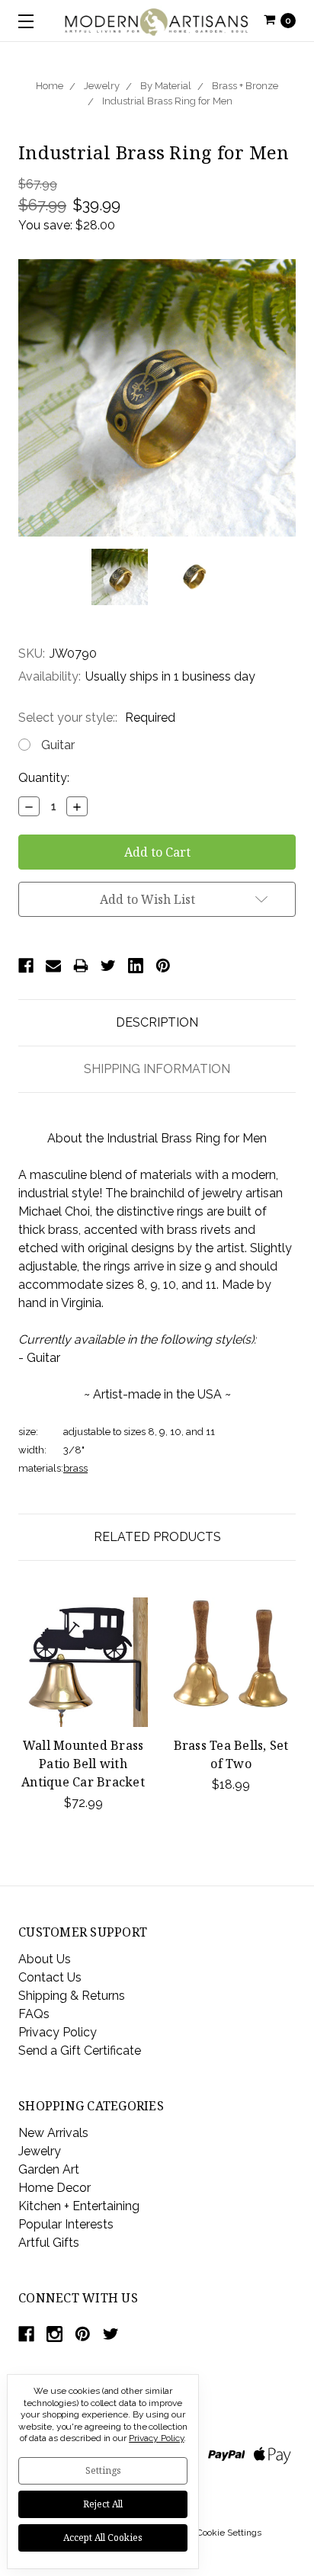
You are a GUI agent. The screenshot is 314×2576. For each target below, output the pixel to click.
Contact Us (50, 1977)
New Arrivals (53, 2133)
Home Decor (54, 2188)
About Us (45, 1959)
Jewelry (102, 86)
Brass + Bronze (245, 86)
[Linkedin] (136, 966)
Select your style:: (97, 718)
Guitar (58, 745)
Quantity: (44, 778)
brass (75, 1468)
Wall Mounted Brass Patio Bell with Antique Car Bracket (83, 1764)
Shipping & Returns (72, 1996)
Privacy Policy (58, 2032)
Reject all (103, 2504)
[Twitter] (108, 966)
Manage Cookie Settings (211, 2533)
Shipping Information (157, 1069)
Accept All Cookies (103, 2538)
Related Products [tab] (157, 1537)
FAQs (34, 2014)
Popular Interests (66, 2224)
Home (50, 86)
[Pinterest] (163, 966)
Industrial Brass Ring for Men (167, 101)
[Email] (53, 966)
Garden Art (49, 2169)
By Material (166, 86)
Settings (103, 2470)
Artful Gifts (49, 2243)
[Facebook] (26, 966)
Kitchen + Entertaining (79, 2206)
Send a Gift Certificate (80, 2051)
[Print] (81, 966)
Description (157, 1022)
